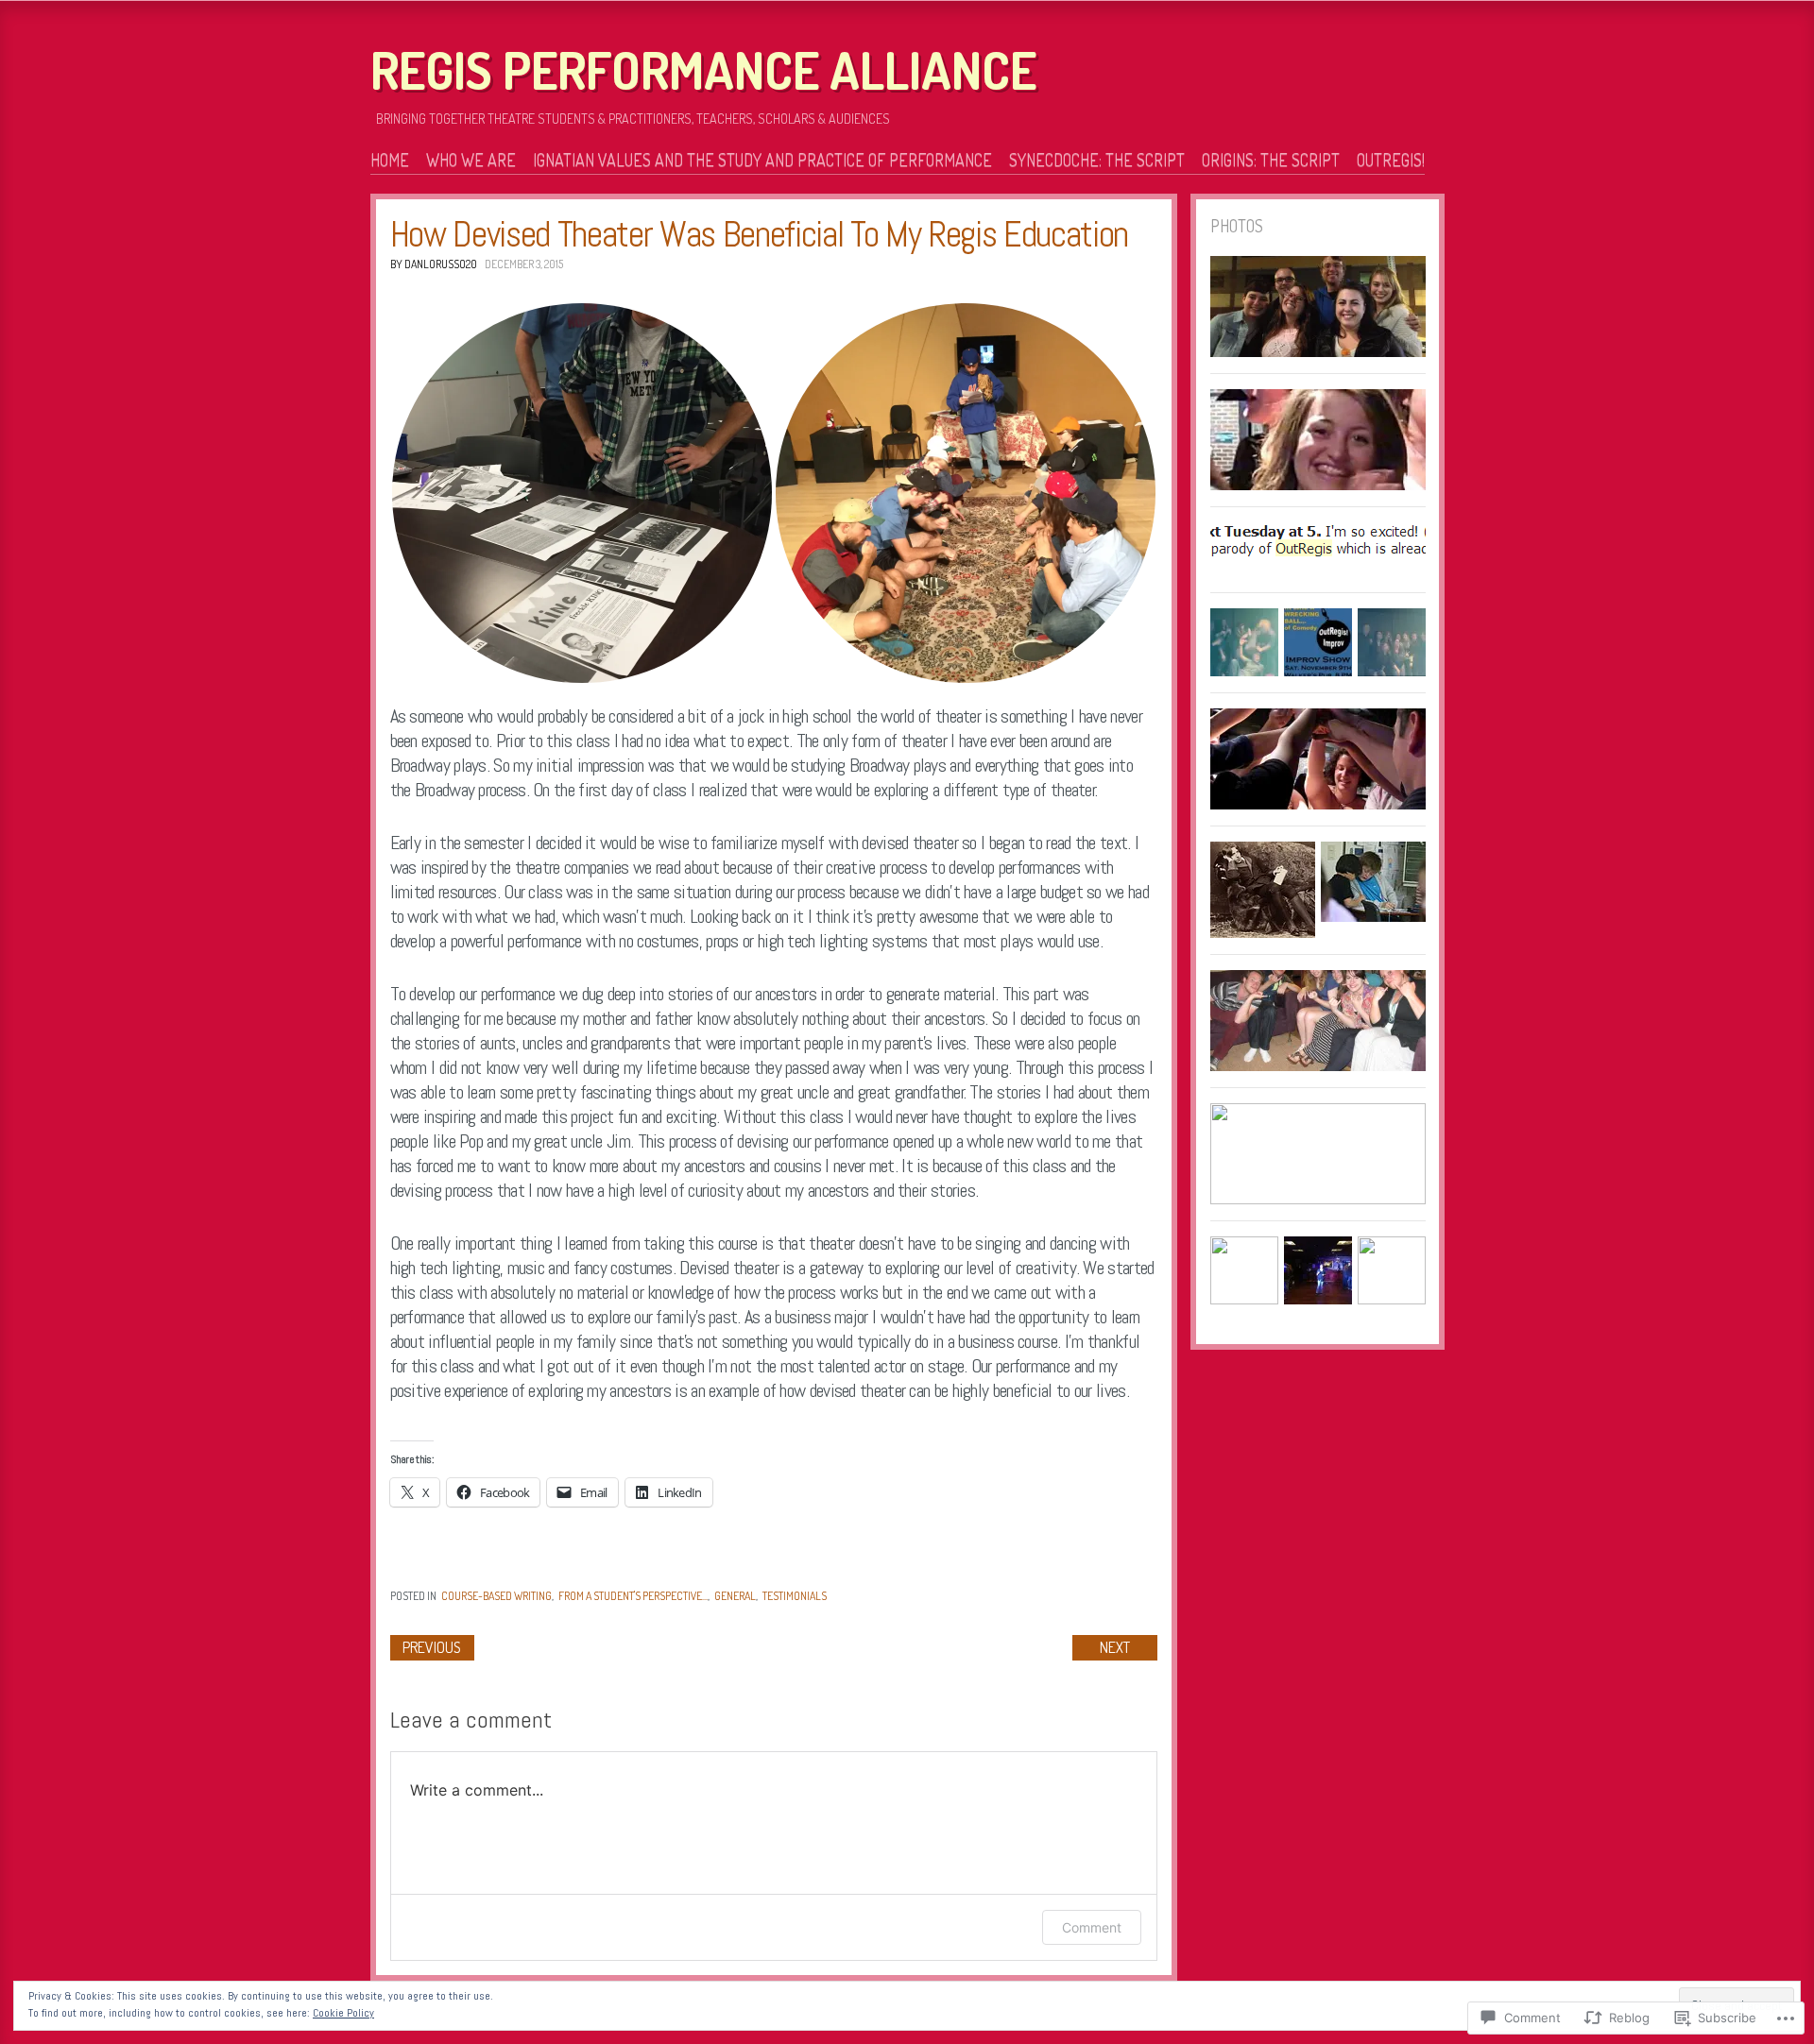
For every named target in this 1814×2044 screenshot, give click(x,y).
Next (1115, 1647)
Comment (1092, 1927)
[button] (582, 493)
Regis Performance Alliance (703, 70)
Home (390, 160)
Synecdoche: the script (1097, 160)
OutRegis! (1391, 160)
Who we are (471, 160)
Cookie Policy (343, 2013)
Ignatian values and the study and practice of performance (762, 160)
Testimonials (795, 1596)
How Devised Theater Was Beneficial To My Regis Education (760, 234)
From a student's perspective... (633, 1596)
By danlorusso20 (434, 264)
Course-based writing (496, 1596)
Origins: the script (1271, 160)
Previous (432, 1647)
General (735, 1596)
